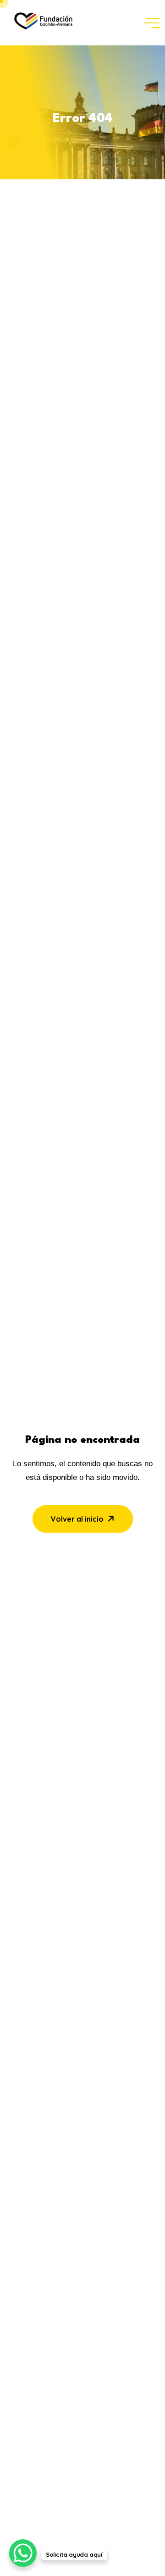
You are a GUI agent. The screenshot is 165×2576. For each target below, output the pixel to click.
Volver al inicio (77, 1519)
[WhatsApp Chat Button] (23, 2553)
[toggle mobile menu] (152, 23)
